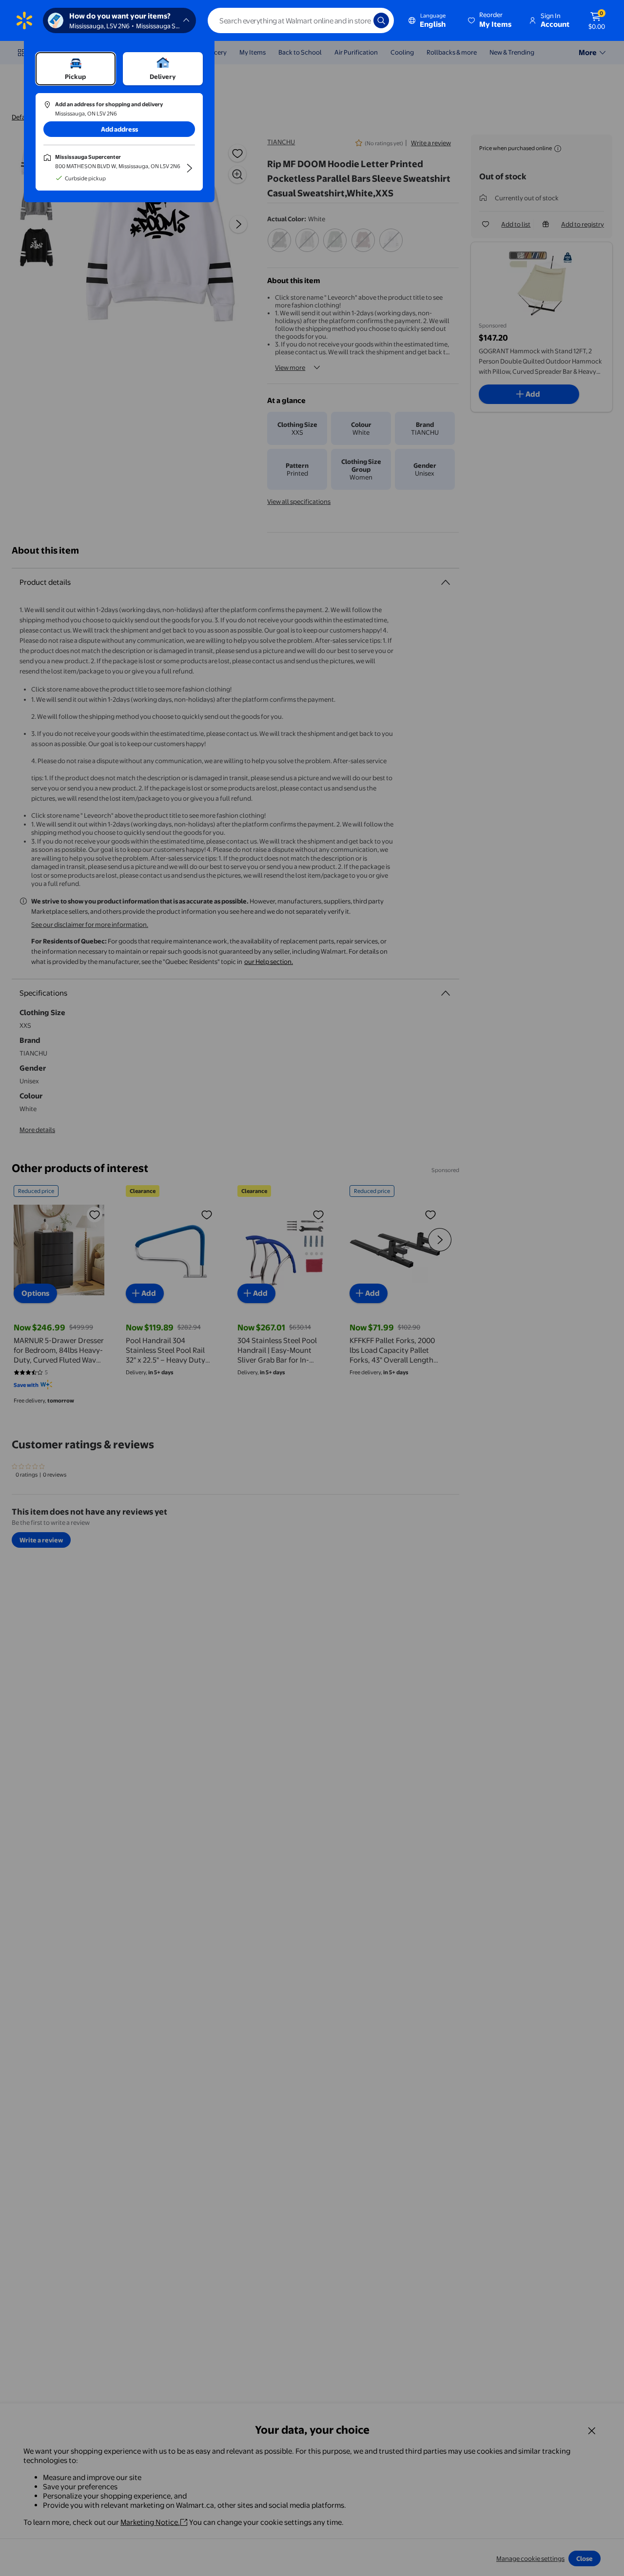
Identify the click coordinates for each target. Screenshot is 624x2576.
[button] (490, 20)
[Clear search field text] (359, 20)
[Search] (381, 20)
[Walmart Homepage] (24, 20)
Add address (119, 129)
